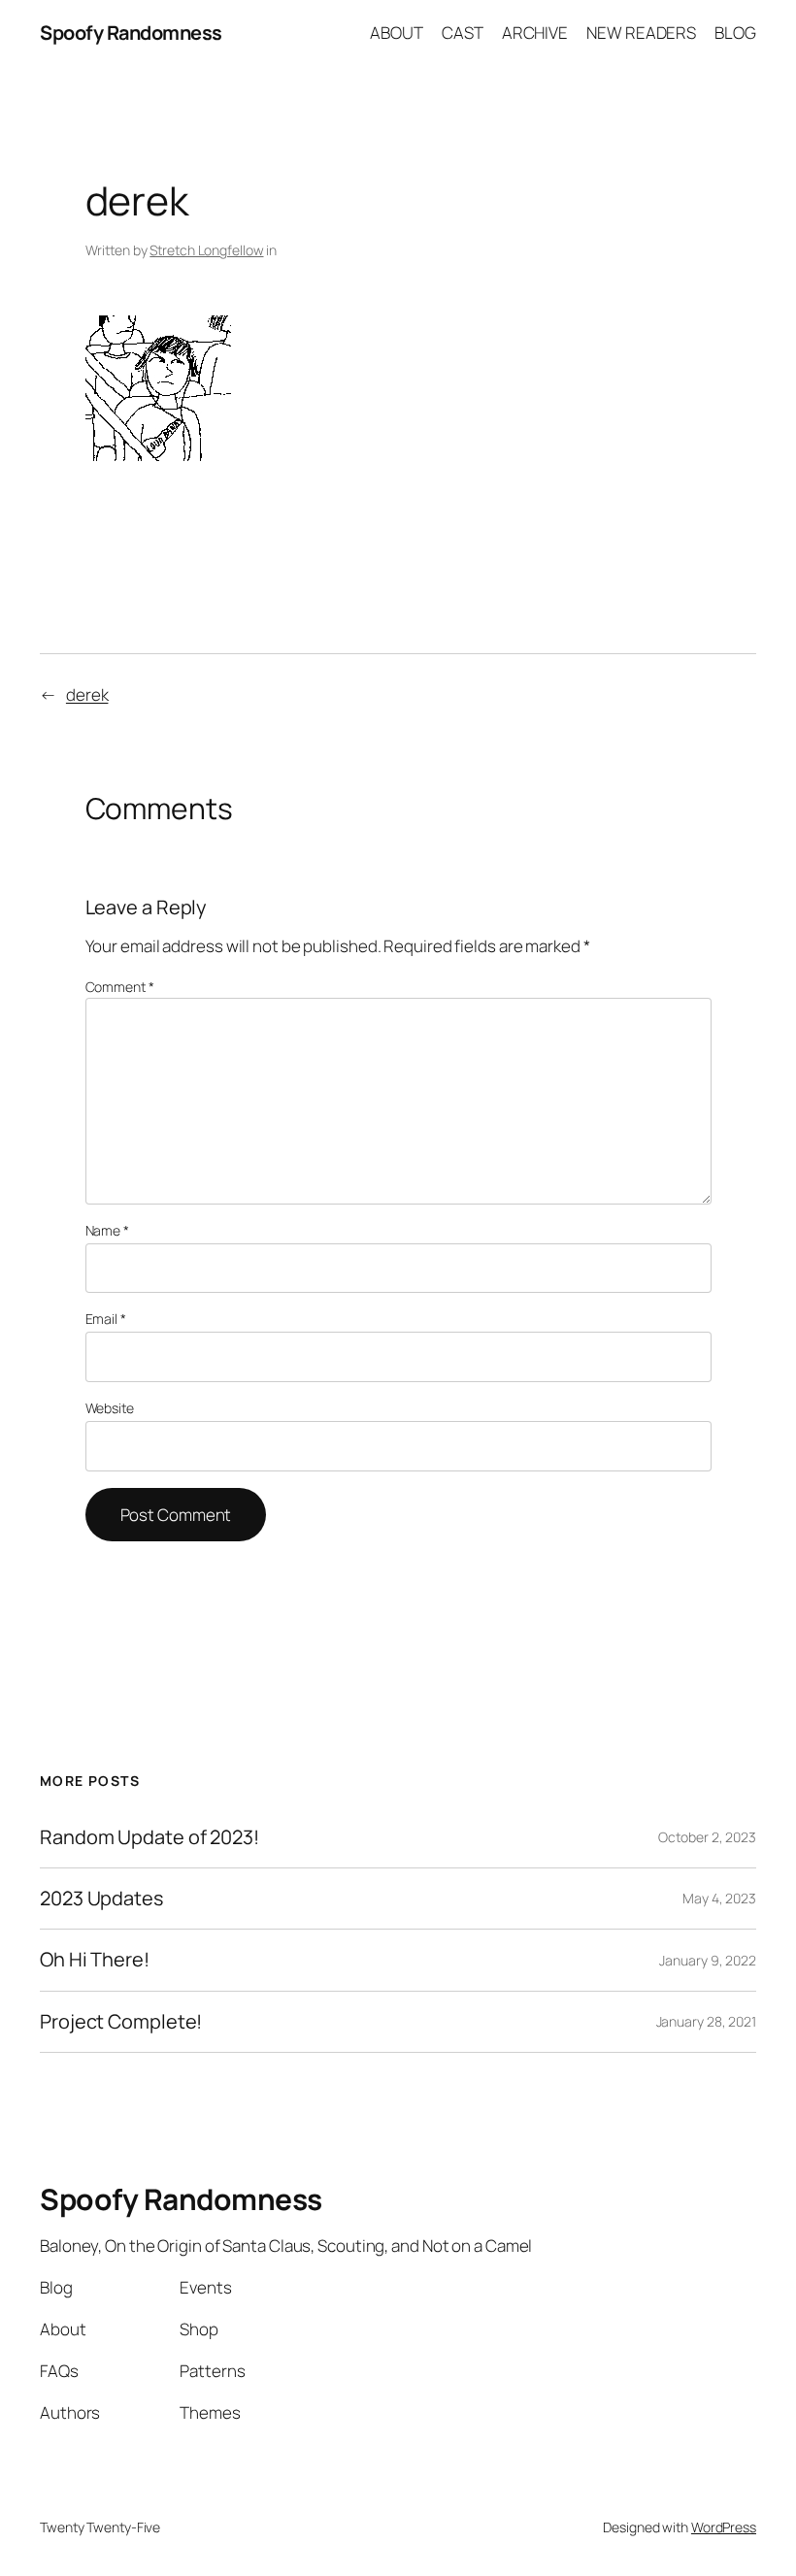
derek (87, 694)
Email (106, 1319)
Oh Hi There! (95, 1960)
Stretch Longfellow (206, 250)
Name (107, 1230)
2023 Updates (101, 1899)
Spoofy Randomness (131, 33)
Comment (120, 987)
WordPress (724, 2527)
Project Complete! (121, 2022)
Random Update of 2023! (149, 1837)
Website (110, 1408)
